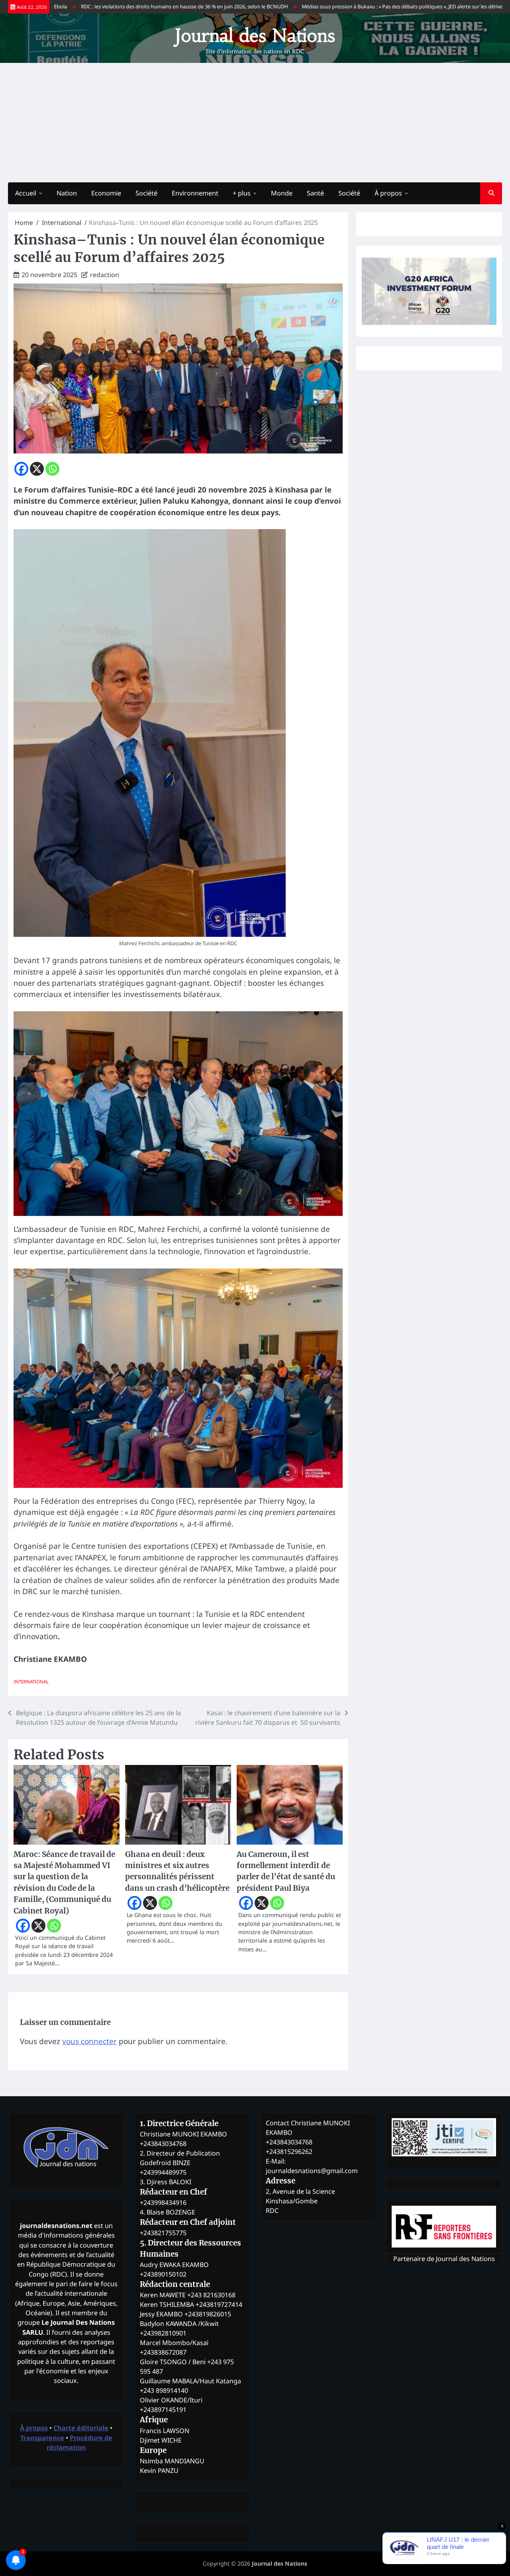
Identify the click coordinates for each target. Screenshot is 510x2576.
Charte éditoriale (81, 2428)
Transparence (42, 2438)
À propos (388, 193)
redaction (105, 275)
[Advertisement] (255, 123)
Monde (282, 193)
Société (146, 193)
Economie (106, 193)
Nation (67, 193)
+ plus (242, 193)
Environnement (195, 193)
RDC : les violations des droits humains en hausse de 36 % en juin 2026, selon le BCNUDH (117, 7)
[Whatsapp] (52, 469)
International (31, 1682)
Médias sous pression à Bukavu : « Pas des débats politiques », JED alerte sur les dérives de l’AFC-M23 (352, 7)
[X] (37, 469)
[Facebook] (21, 469)
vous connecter (89, 2041)
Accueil (26, 193)
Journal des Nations (255, 35)
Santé (315, 193)
